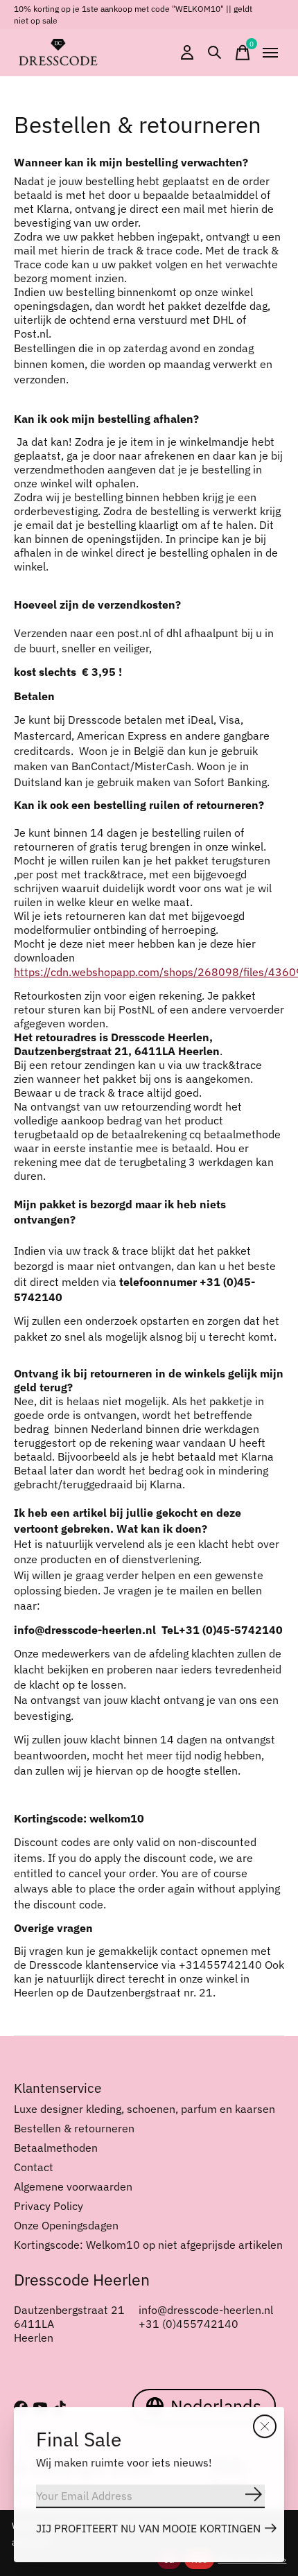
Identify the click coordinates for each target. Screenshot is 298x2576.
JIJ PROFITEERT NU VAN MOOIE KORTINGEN (148, 2528)
